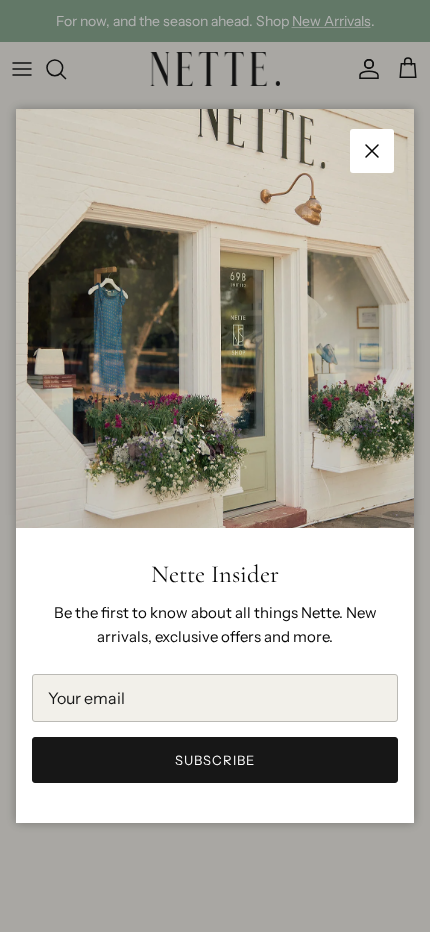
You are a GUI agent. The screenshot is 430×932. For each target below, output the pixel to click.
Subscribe (215, 760)
